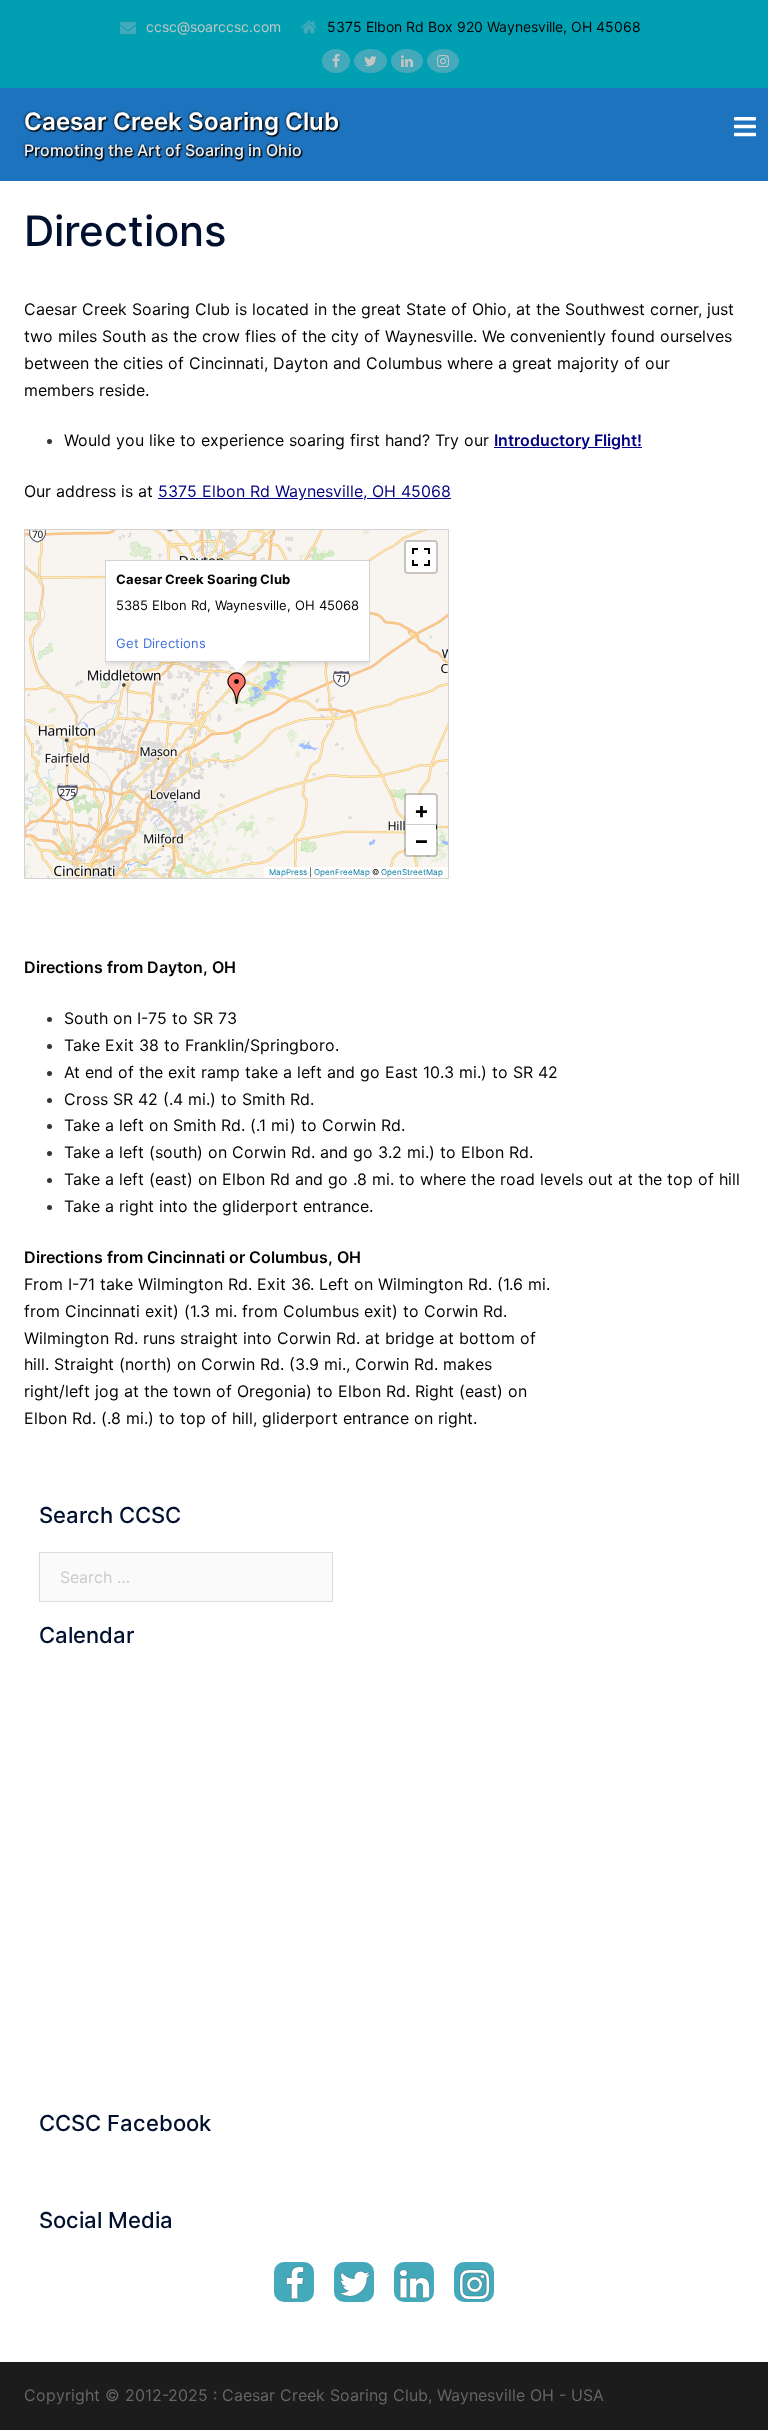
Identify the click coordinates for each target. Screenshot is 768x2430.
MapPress (288, 872)
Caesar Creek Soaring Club (181, 121)
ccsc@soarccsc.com (213, 26)
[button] (237, 688)
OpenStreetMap (412, 872)
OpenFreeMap (342, 872)
